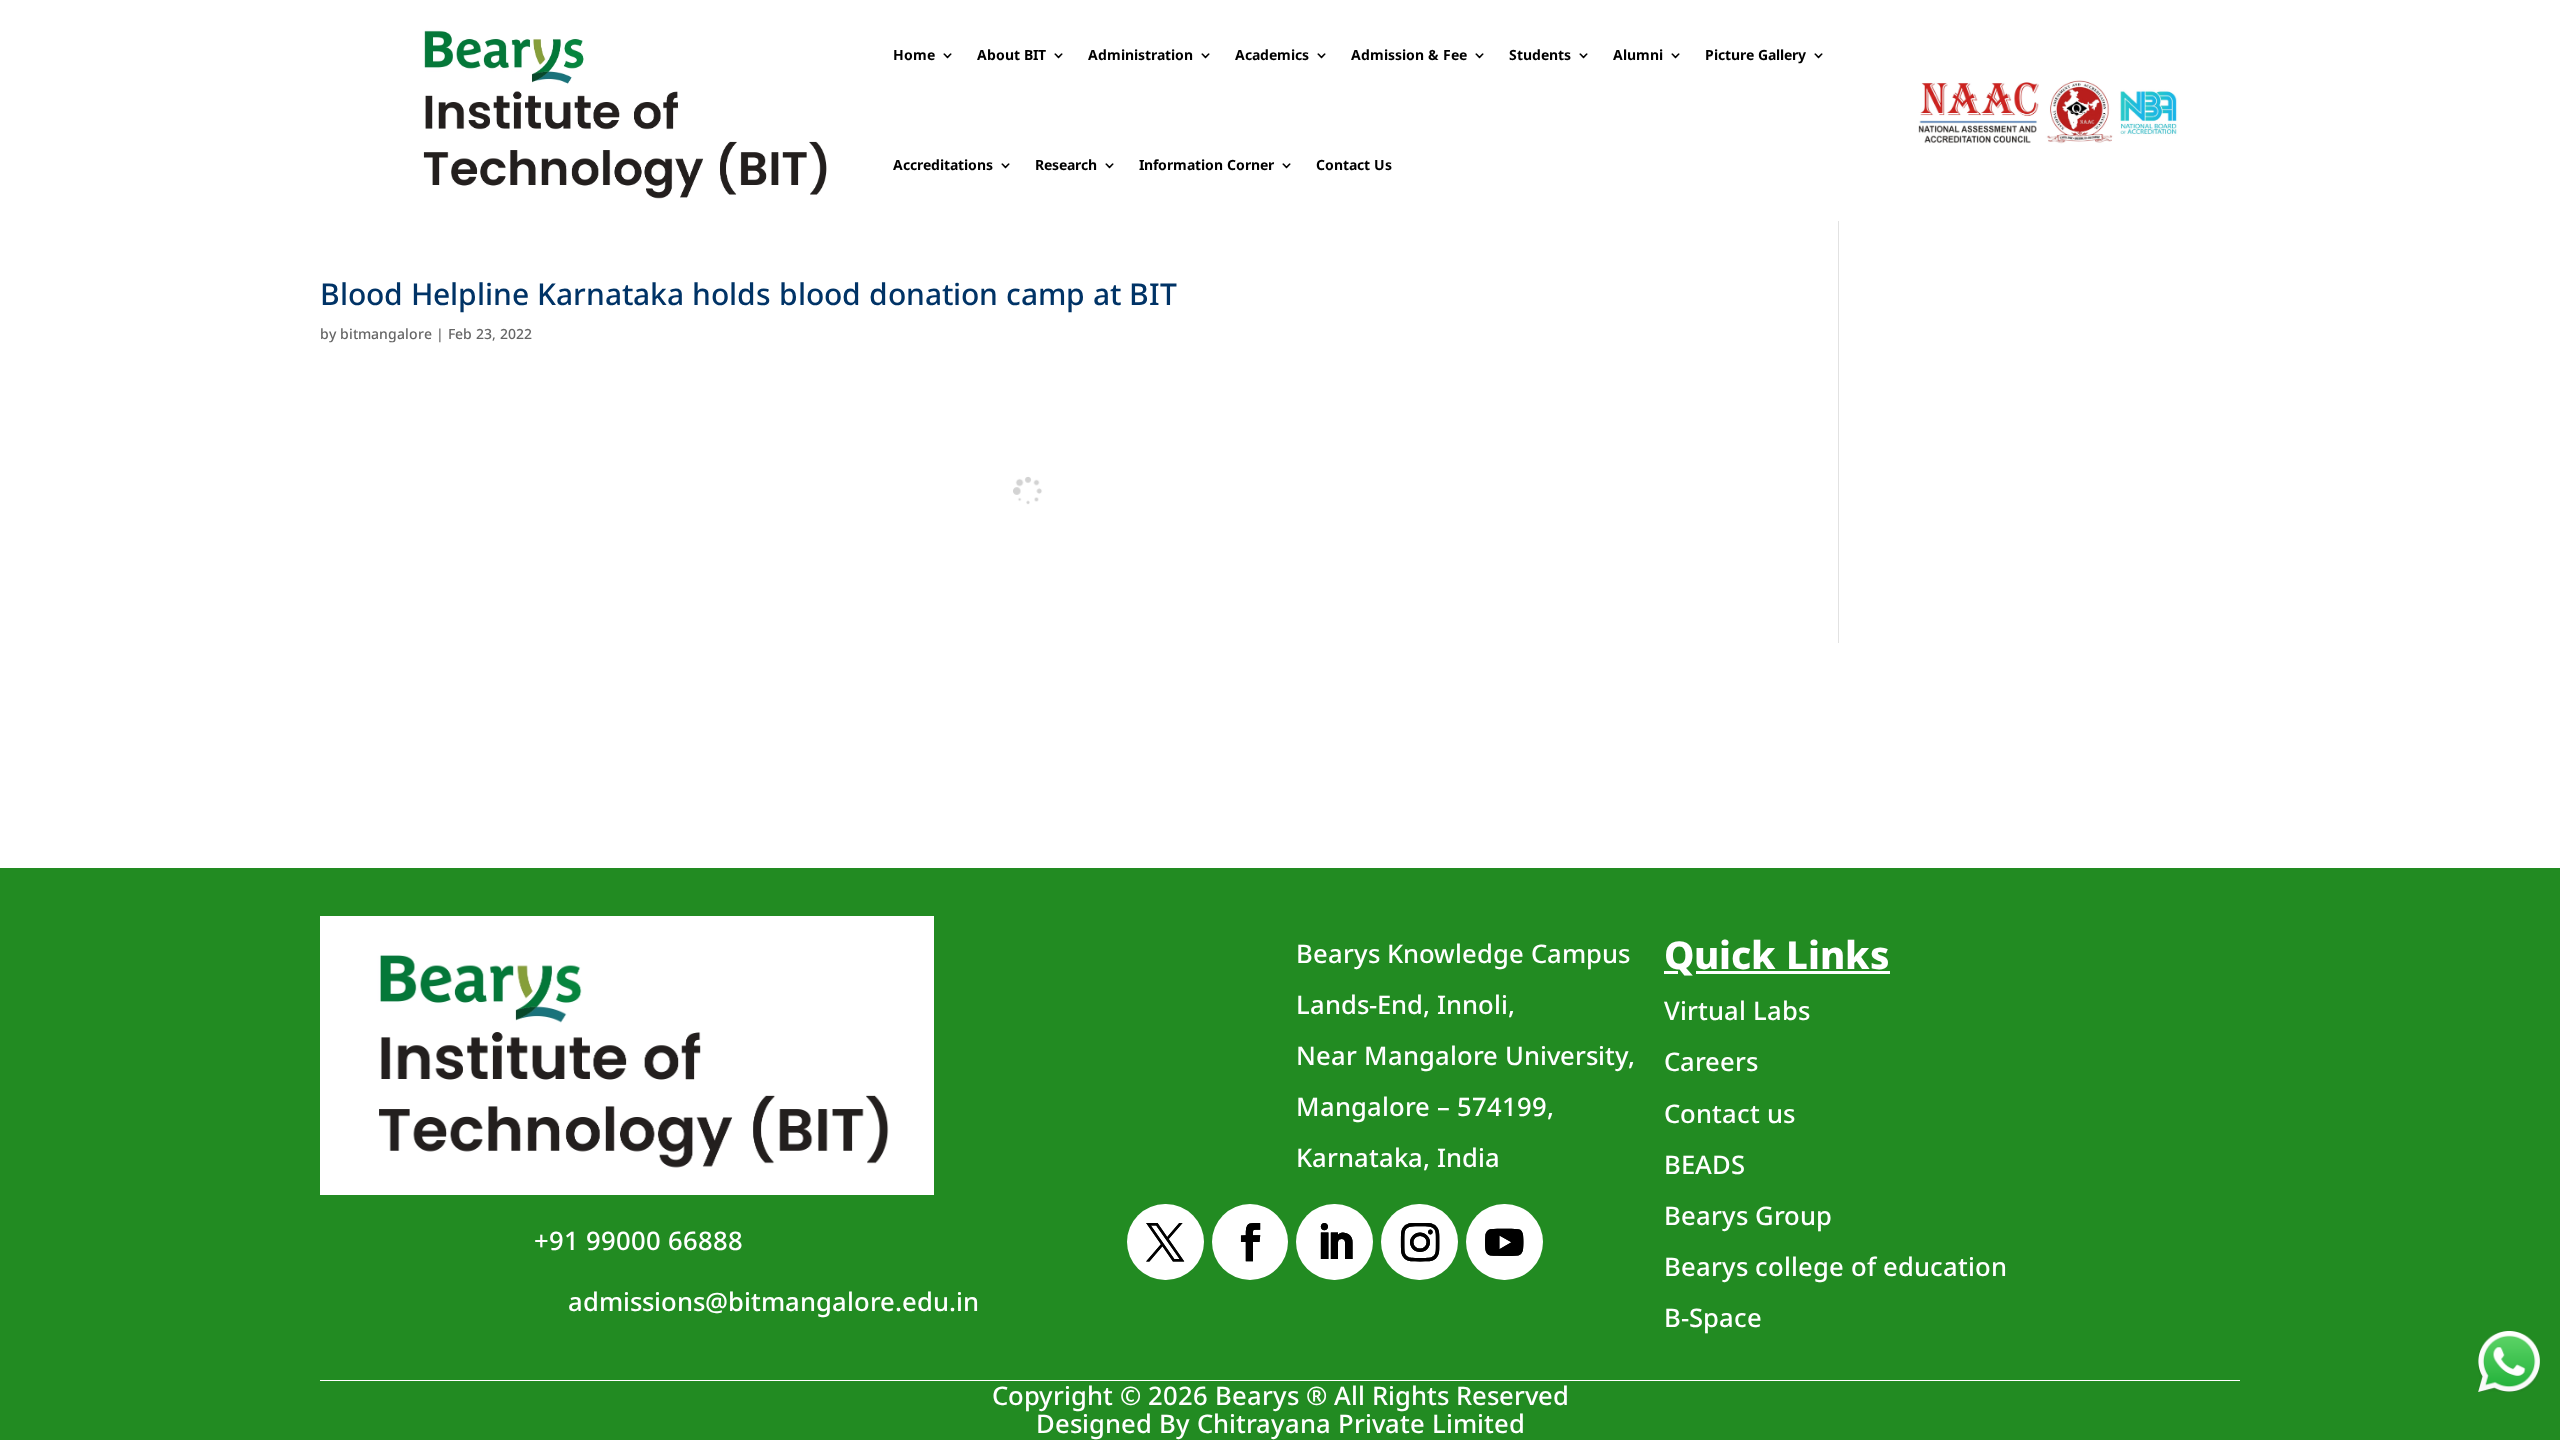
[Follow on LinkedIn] (1334, 1242)
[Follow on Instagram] (1419, 1242)
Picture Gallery (1755, 54)
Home (914, 54)
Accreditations (943, 164)
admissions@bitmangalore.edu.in (773, 1301)
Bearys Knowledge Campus (1465, 1056)
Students (1540, 54)
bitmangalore (386, 333)
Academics (1272, 54)
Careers (1711, 1061)
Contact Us (1354, 164)
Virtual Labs (1737, 1010)
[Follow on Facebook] (1250, 1242)
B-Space (1713, 1317)
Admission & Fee (1409, 54)
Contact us (1729, 1113)
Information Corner (1206, 164)
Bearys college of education (1835, 1266)
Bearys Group (1748, 1215)
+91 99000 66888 (638, 1240)
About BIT (1011, 54)
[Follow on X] (1165, 1242)
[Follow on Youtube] (1504, 1242)
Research (1066, 164)
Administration (1140, 54)
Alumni (1638, 54)
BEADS (1704, 1164)
